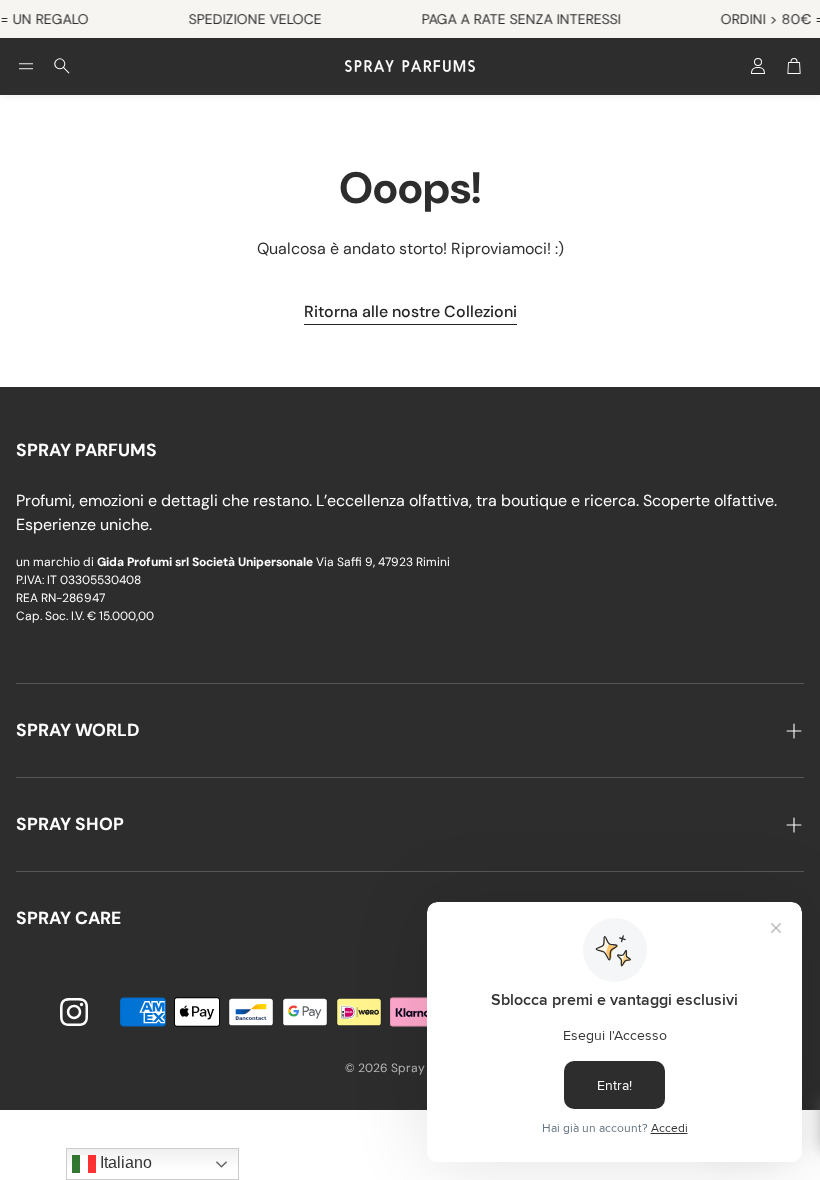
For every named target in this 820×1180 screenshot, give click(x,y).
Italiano (124, 1162)
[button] (26, 66)
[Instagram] (74, 1012)
